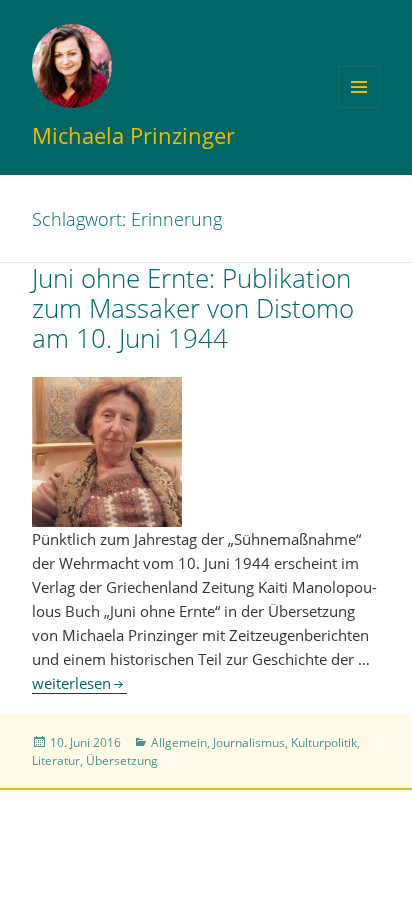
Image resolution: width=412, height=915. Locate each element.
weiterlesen (79, 683)
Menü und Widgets (359, 107)
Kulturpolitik (324, 742)
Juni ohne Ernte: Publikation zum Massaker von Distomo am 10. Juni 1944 (193, 308)
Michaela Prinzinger (133, 135)
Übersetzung (122, 760)
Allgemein (179, 742)
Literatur (56, 760)
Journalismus (249, 742)
